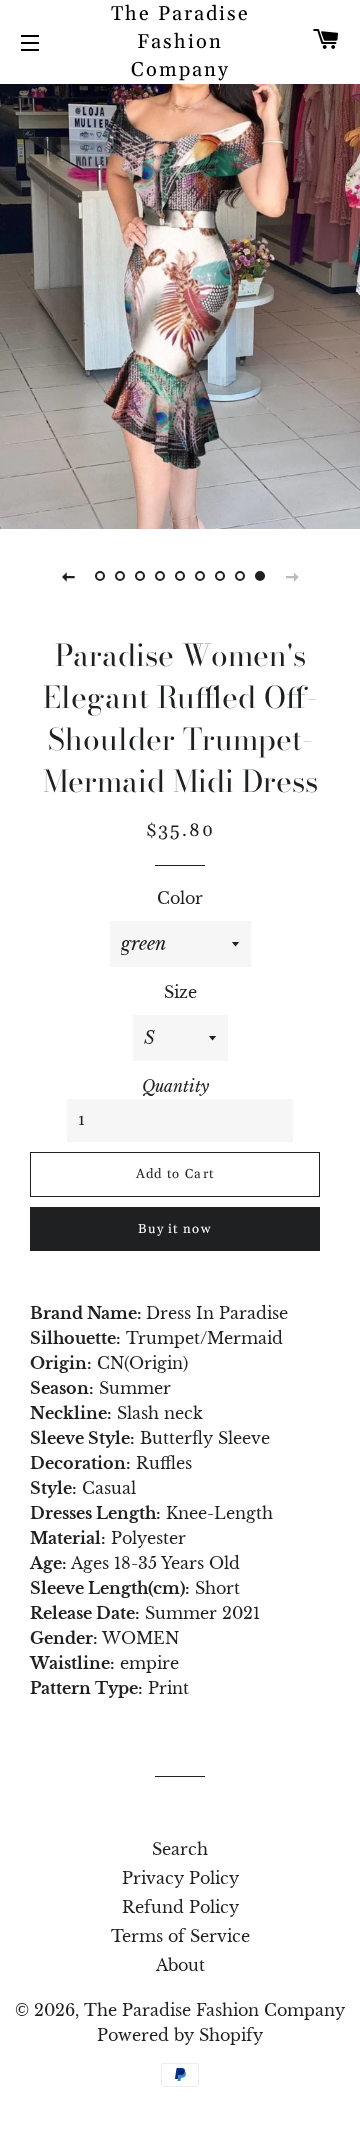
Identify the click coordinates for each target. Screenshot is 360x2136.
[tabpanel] (180, 304)
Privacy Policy (180, 1878)
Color (180, 898)
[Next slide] (292, 576)
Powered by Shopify (180, 2035)
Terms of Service (180, 1936)
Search (180, 1849)
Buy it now (175, 1229)
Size (180, 992)
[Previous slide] (68, 576)
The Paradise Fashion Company (180, 42)
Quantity (175, 1086)
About (180, 1965)
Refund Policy (180, 1907)
